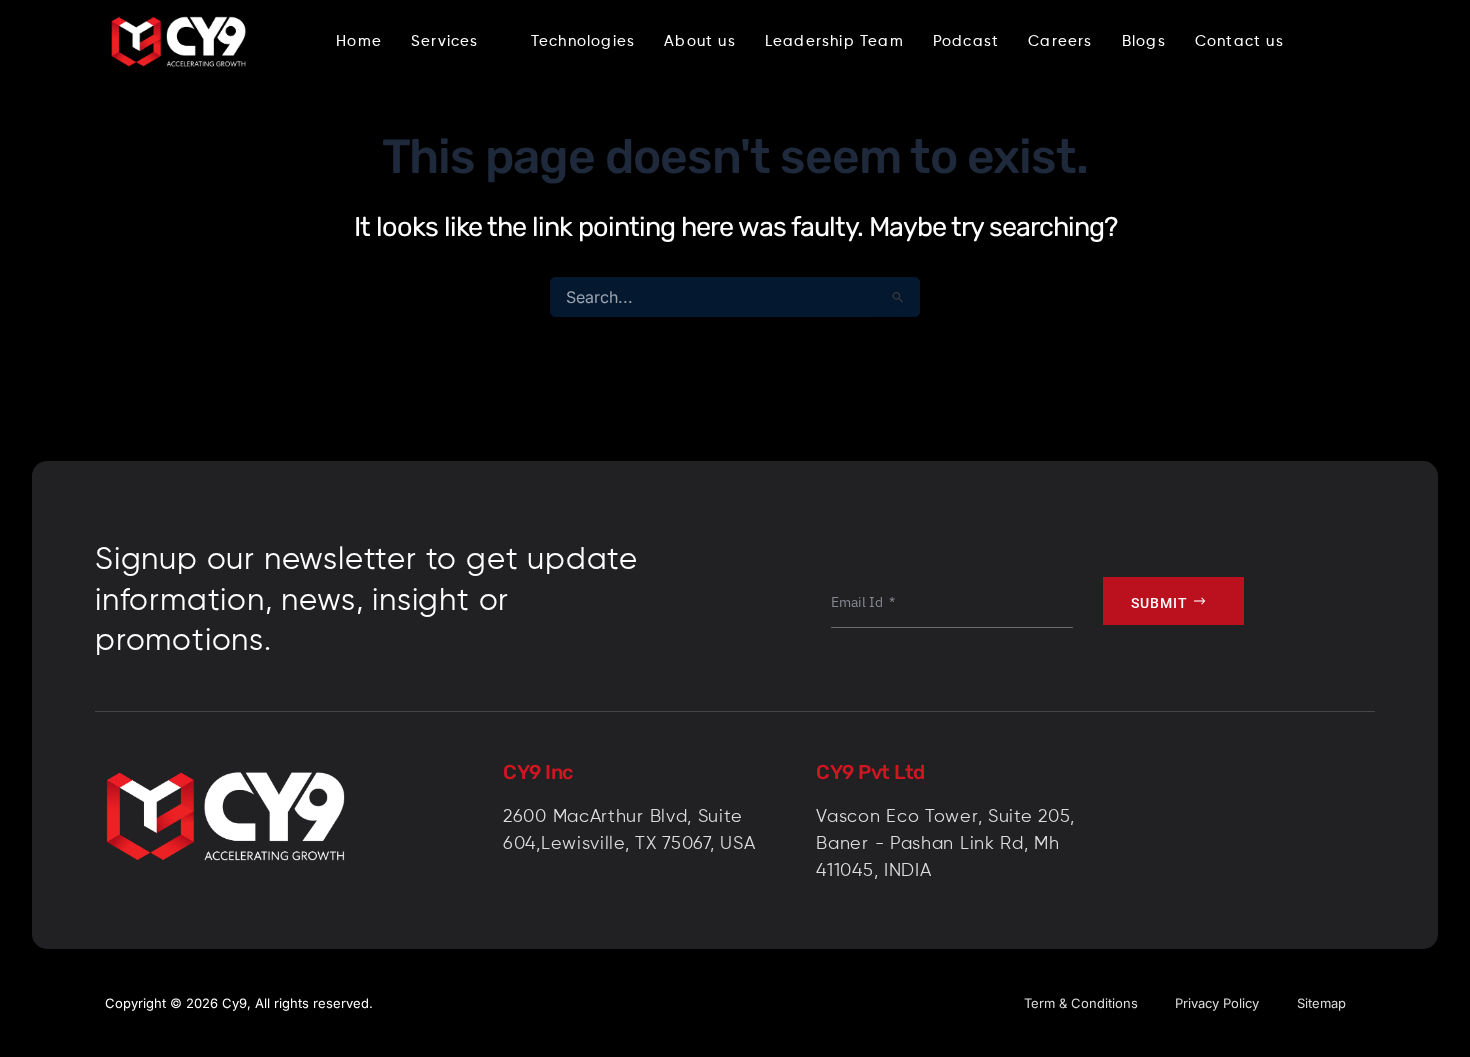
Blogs (1144, 41)
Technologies (583, 41)
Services (445, 41)
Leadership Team (834, 41)
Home (359, 41)
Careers (1060, 41)
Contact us (1239, 41)
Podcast (966, 41)
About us (700, 41)
